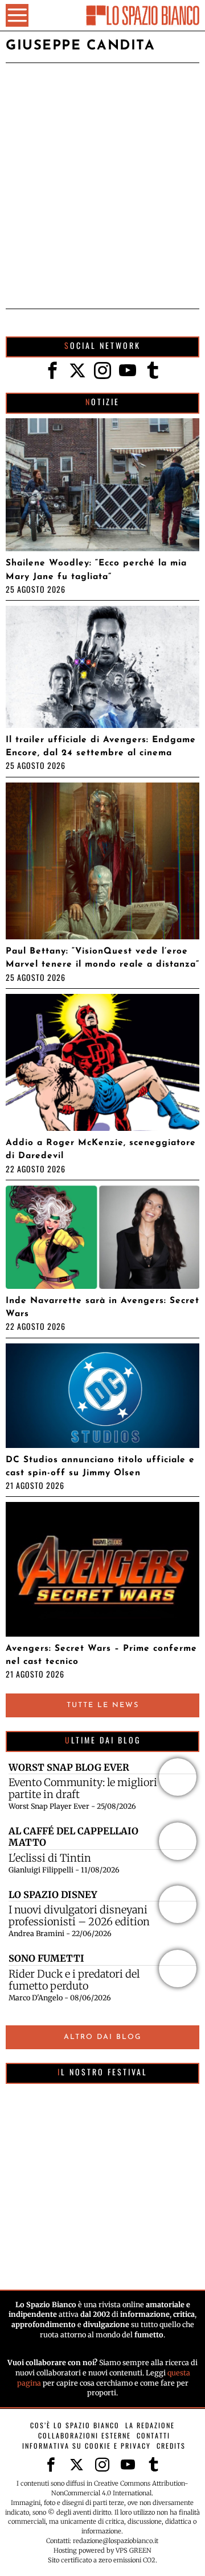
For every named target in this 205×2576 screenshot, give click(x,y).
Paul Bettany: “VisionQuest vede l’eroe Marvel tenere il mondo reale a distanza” (102, 958)
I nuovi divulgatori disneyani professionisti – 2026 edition (79, 1916)
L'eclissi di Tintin (50, 1858)
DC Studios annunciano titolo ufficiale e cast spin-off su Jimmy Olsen (100, 1466)
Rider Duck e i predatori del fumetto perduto (74, 1980)
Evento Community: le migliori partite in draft (83, 1788)
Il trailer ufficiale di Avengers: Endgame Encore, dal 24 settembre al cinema (101, 746)
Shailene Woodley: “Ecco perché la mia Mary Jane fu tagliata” (96, 570)
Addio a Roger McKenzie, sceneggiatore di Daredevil (101, 1149)
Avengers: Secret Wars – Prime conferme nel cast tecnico (101, 1655)
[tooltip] (52, 371)
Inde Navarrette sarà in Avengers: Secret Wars (102, 1307)
